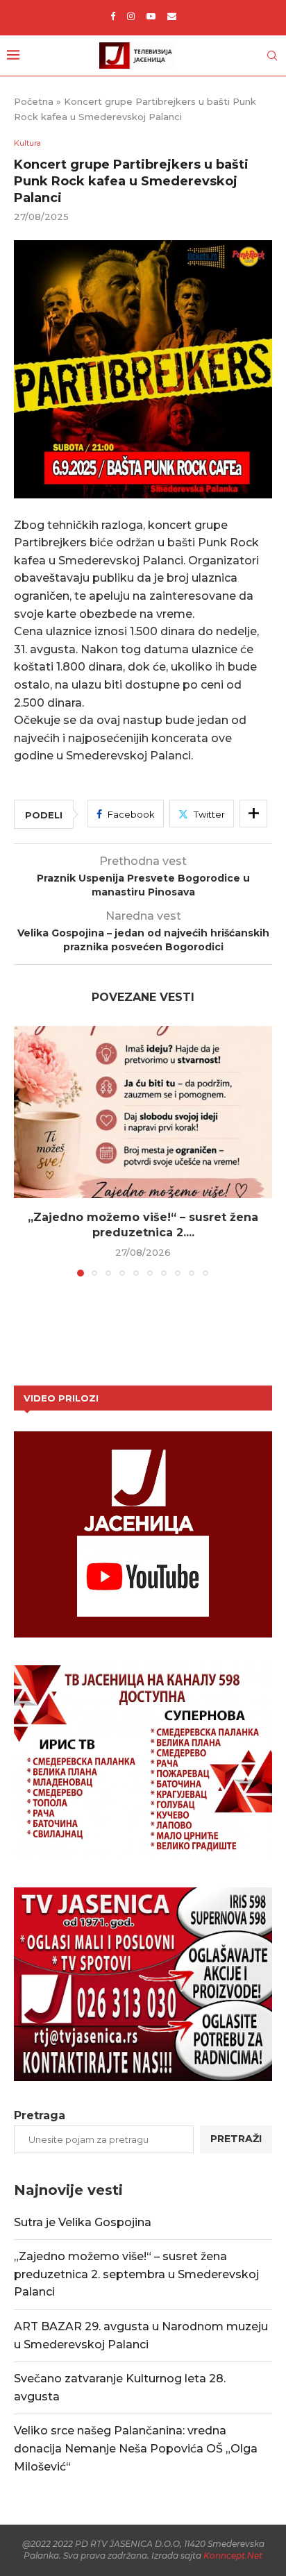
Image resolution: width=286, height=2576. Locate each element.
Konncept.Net (233, 2556)
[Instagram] (131, 16)
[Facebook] (113, 16)
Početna (34, 101)
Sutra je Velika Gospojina (83, 2222)
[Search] (272, 56)
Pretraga (40, 2115)
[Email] (172, 16)
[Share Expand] (253, 814)
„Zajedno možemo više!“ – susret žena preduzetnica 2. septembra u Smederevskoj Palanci (136, 2274)
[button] (26, 1150)
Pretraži (236, 2139)
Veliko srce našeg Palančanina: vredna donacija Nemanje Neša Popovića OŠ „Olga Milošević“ (136, 2448)
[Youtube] (151, 16)
